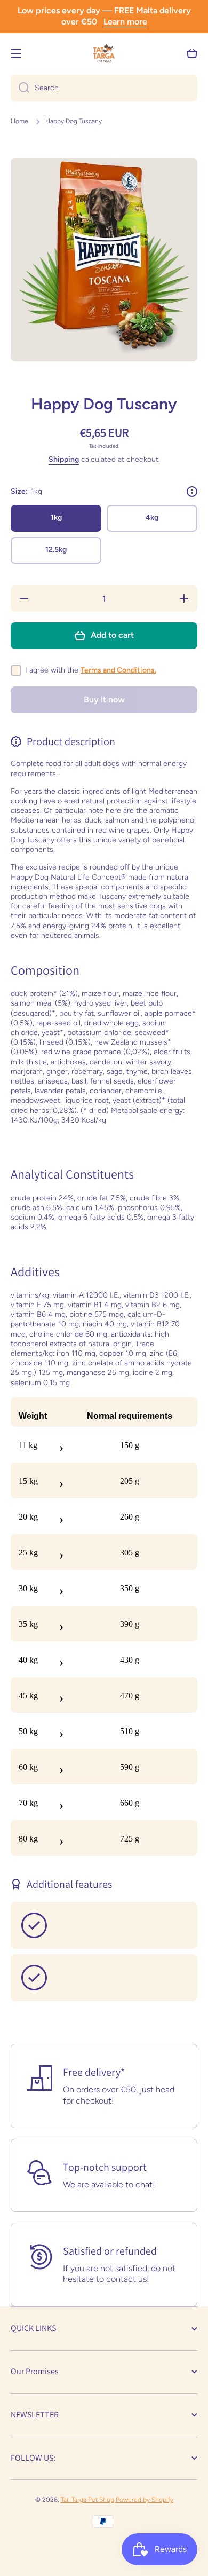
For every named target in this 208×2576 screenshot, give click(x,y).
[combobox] (104, 88)
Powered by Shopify (145, 2500)
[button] (192, 53)
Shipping (64, 459)
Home (19, 121)
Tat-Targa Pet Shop (87, 2500)
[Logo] (104, 53)
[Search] (20, 88)
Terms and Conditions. (118, 670)
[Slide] (192, 492)
